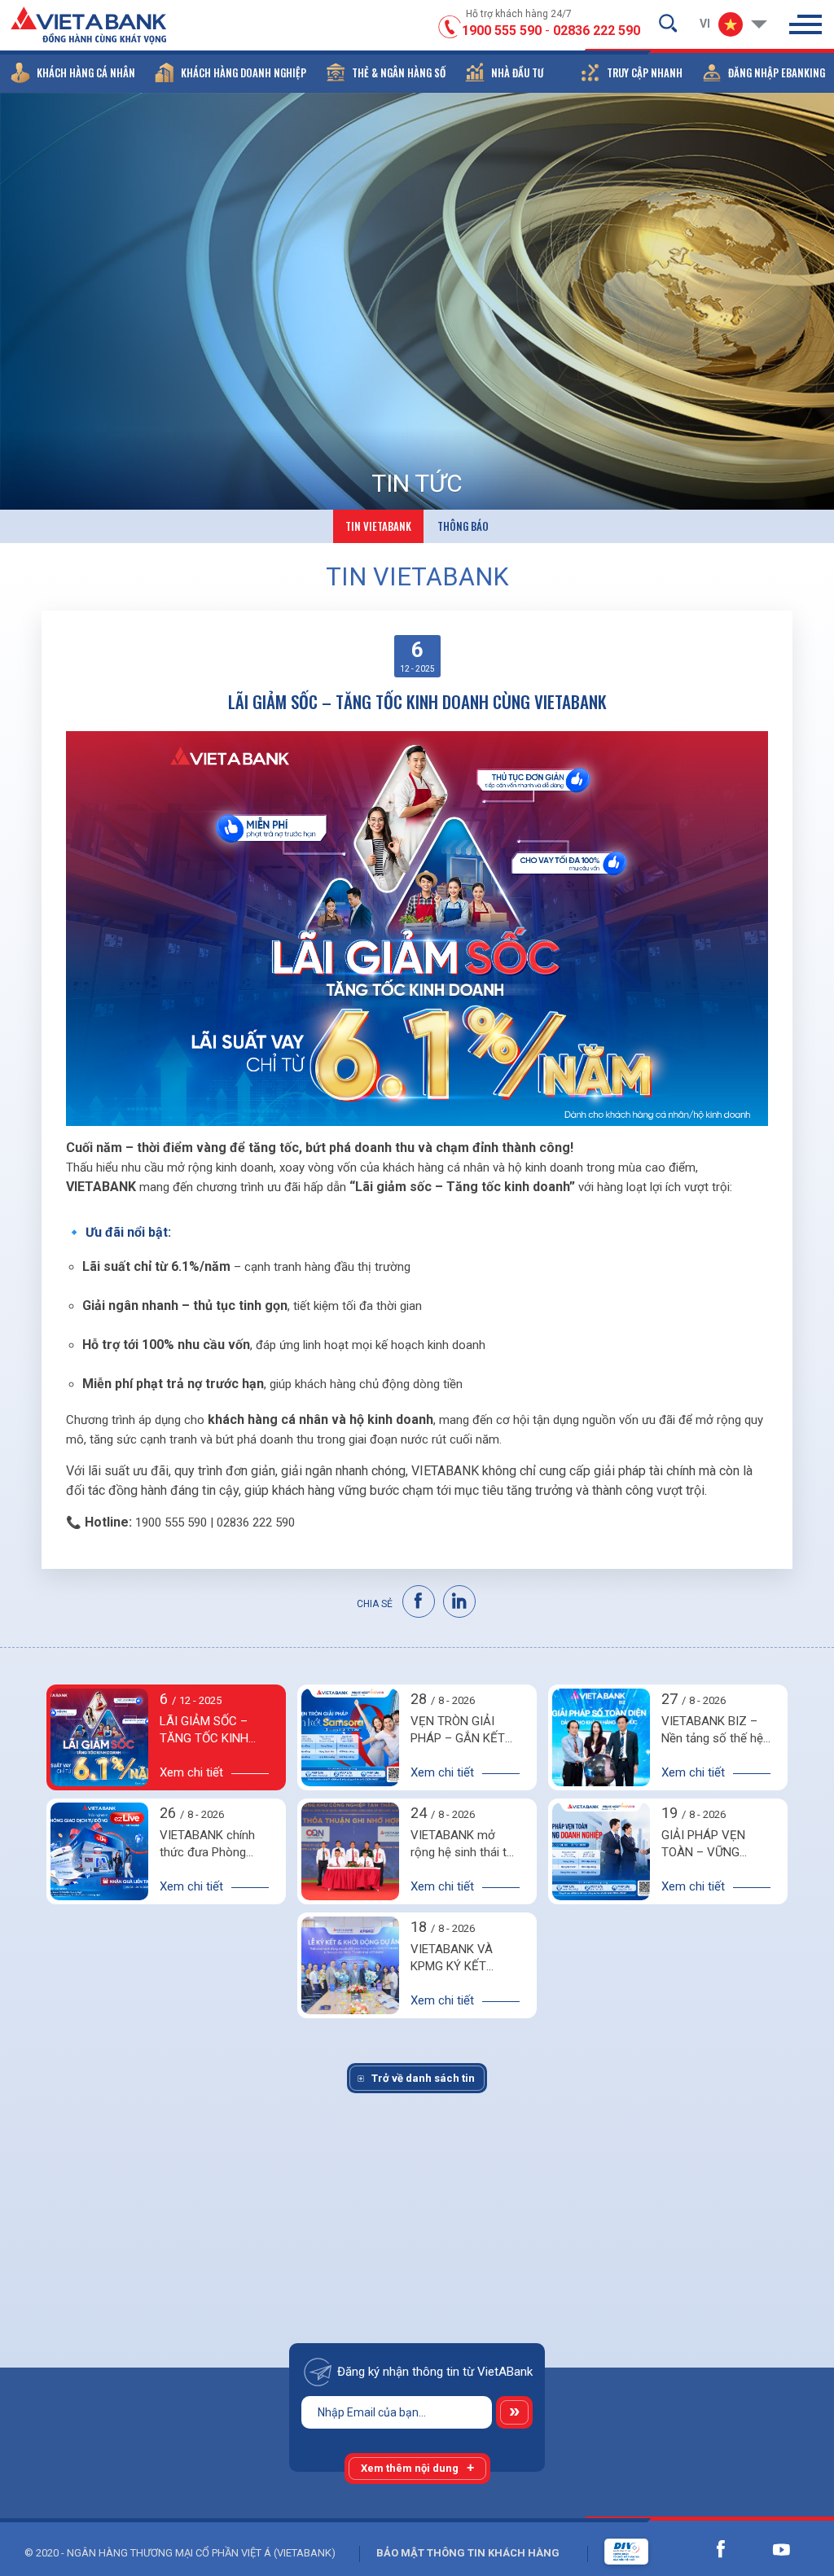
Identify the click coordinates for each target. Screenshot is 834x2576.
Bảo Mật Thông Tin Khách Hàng (468, 2553)
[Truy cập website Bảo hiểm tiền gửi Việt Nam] (610, 2552)
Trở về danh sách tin (423, 2078)
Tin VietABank (378, 526)
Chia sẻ (375, 1604)
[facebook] (419, 1602)
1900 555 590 (502, 31)
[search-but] (668, 23)
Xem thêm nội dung (410, 2468)
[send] (514, 2412)
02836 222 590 (597, 31)
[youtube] (781, 2549)
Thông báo (463, 526)
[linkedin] (460, 1602)
